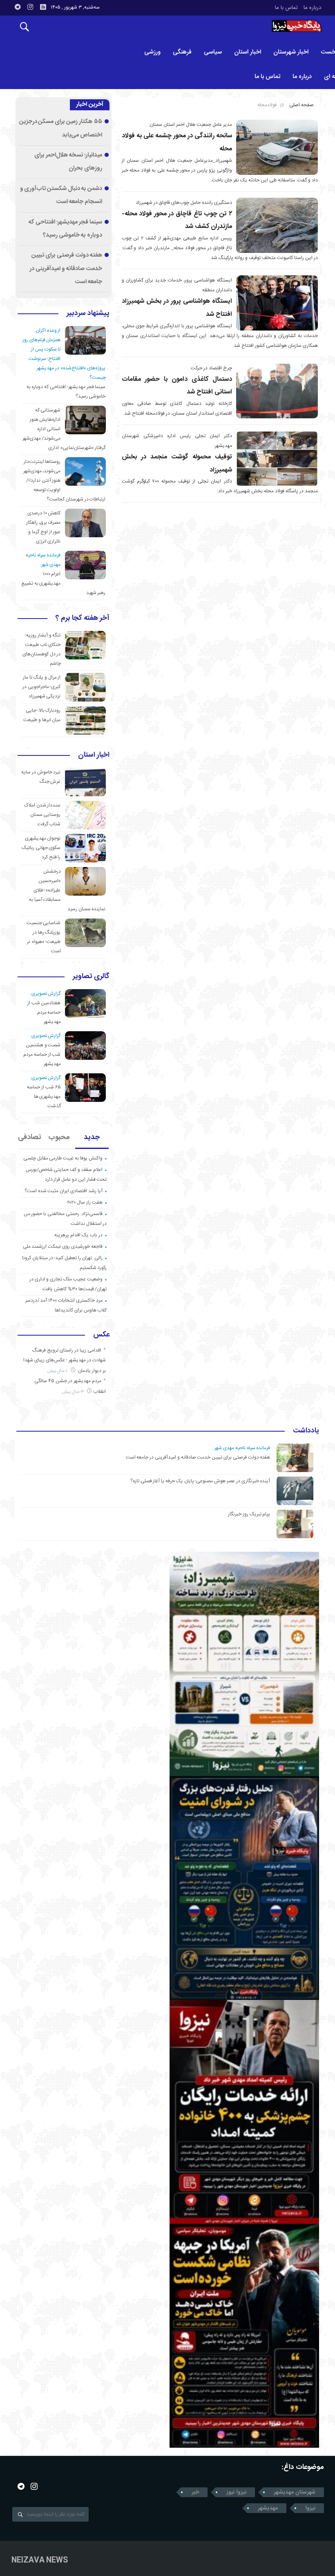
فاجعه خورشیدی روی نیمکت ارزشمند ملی (63, 1247)
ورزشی (152, 52)
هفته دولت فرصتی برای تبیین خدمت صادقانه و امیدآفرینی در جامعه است (66, 269)
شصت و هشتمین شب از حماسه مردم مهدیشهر (42, 1055)
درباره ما (312, 8)
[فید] (43, 7)
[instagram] (30, 7)
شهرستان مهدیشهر (295, 2492)
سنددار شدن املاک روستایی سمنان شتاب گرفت (42, 815)
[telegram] (18, 7)
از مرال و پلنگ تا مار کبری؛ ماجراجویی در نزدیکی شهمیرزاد (42, 687)
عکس (101, 1335)
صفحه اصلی (301, 105)
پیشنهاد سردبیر (88, 314)
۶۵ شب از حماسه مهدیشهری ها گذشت (44, 1097)
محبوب (59, 1137)
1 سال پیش (58, 1371)
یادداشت (306, 1431)
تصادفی (30, 1137)
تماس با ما (286, 8)
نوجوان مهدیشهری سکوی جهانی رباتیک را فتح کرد (41, 848)
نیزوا (310, 2508)
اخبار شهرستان (291, 52)
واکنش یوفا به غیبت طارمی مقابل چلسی (63, 1158)
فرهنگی (182, 52)
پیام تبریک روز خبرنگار (249, 1514)
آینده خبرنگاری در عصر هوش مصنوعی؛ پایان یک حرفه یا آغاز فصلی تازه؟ (200, 1481)
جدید (92, 1137)
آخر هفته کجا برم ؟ (83, 619)
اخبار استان (248, 52)
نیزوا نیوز (236, 2492)
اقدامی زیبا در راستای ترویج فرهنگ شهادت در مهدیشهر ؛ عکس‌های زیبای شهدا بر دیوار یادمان (65, 1361)
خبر (195, 2492)
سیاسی (213, 52)
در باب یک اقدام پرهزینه (78, 1235)
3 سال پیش (74, 1392)
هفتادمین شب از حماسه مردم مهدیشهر (44, 1012)
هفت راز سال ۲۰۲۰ (85, 1202)
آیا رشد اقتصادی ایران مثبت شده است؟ (64, 1191)
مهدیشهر (268, 2508)
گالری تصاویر (91, 977)
